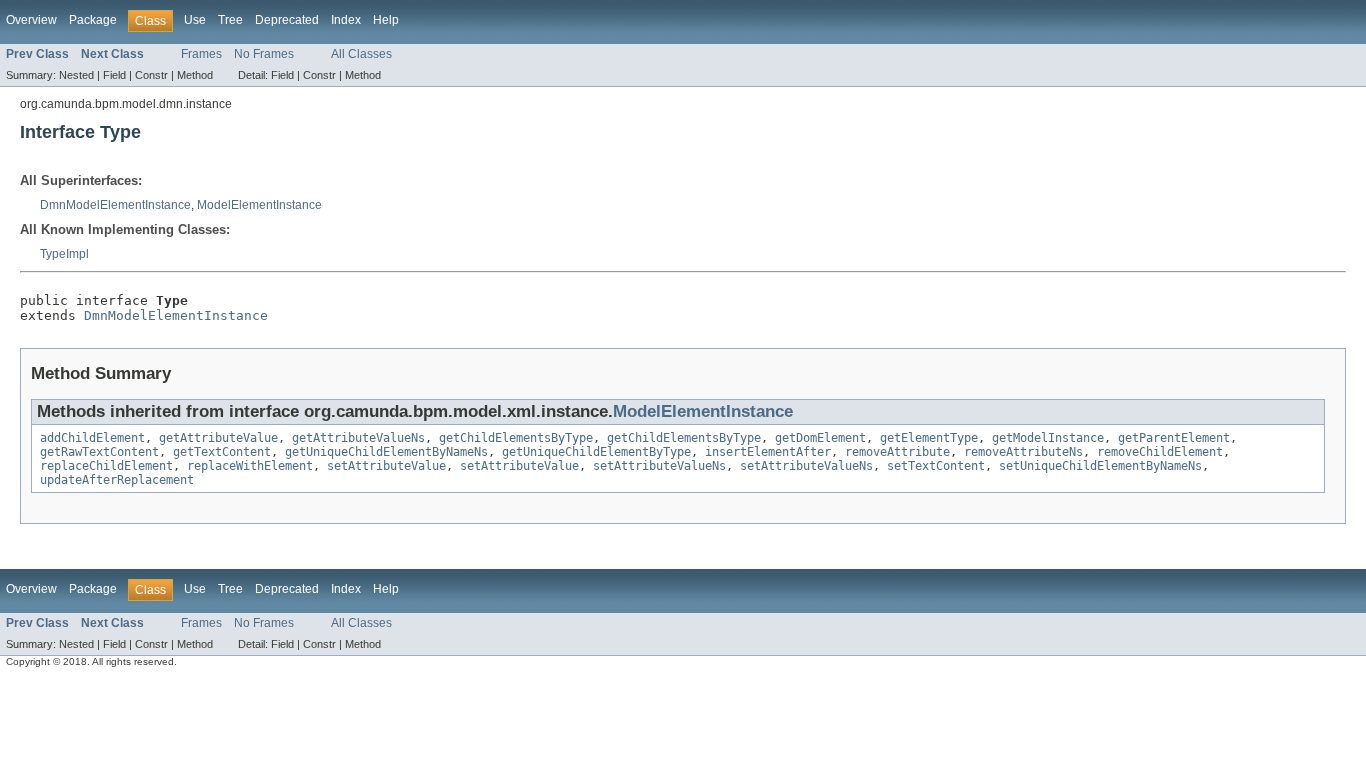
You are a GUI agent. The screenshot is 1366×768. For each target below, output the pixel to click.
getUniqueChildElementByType (596, 452)
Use (195, 20)
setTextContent (936, 466)
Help (386, 20)
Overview (31, 20)
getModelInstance (1048, 438)
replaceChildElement (106, 466)
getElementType (929, 438)
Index (346, 20)
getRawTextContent (99, 452)
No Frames (264, 54)
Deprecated (287, 20)
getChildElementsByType (516, 438)
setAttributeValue (386, 466)
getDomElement (820, 438)
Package (93, 20)
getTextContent (222, 452)
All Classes (361, 54)
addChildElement (92, 438)
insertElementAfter (768, 452)
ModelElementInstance (259, 205)
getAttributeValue (218, 438)
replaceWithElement (250, 466)
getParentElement (1174, 438)
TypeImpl (64, 254)
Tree (230, 20)
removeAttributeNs (1023, 452)
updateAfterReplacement (117, 480)
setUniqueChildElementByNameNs (1100, 466)
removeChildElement (1160, 452)
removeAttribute (897, 452)
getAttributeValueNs (358, 438)
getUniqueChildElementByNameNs (386, 452)
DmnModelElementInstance (115, 205)
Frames (201, 54)
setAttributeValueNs (659, 466)
